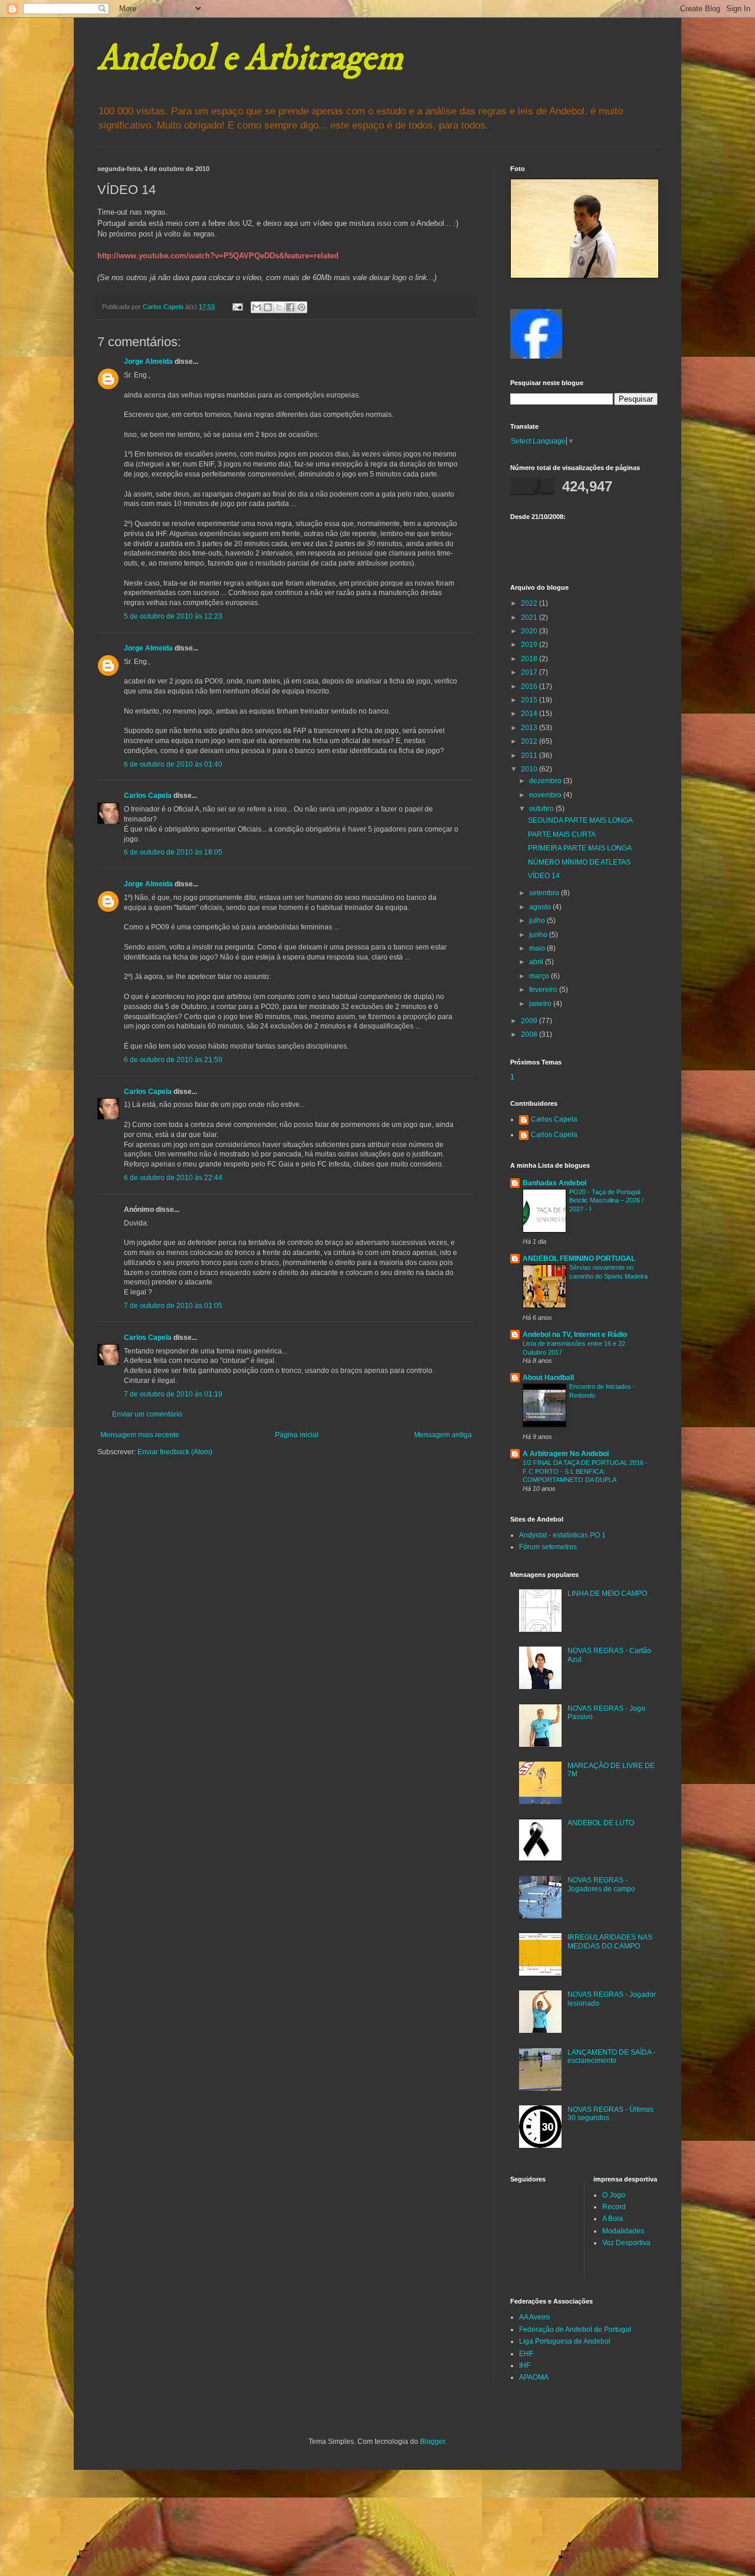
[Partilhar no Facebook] (290, 307)
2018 (530, 659)
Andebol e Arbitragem (250, 59)
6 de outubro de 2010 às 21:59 (173, 1060)
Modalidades (623, 2231)
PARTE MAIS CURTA (562, 834)
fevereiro (544, 990)
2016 (530, 686)
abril (537, 962)
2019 (530, 645)
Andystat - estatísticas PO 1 (562, 1535)
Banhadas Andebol (554, 1183)
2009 (530, 1021)
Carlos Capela (148, 796)
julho (538, 921)
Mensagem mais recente (140, 1435)
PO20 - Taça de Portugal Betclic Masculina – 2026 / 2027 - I (606, 1201)
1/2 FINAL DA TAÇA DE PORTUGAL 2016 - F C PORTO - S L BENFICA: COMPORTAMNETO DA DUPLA (585, 1471)
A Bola (613, 2219)
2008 (530, 1034)
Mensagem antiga (443, 1435)
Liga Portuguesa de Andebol (565, 2341)
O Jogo (614, 2195)
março (540, 976)
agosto (541, 907)
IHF (525, 2365)
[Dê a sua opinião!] (268, 307)
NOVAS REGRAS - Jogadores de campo (601, 1884)
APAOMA (534, 2377)
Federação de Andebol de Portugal (575, 2329)
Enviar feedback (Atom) (175, 1452)
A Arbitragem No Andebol (566, 1454)
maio (538, 948)
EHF (526, 2354)
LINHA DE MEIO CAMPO (607, 1593)
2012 (530, 741)
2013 (530, 728)
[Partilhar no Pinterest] (301, 307)
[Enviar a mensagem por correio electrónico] (237, 307)
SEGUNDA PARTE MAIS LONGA (580, 820)
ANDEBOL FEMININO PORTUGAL (579, 1259)
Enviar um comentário (147, 1414)
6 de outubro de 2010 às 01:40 (173, 764)
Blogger (432, 2442)
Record (614, 2207)
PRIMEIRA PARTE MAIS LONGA (580, 848)
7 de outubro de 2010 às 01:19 (173, 1394)
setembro (545, 893)
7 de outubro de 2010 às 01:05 (173, 1306)
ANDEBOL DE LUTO (601, 1823)
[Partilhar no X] (279, 307)
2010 (530, 769)
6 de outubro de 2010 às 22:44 (173, 1178)
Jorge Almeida (148, 362)
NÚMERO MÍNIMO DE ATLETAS (579, 862)
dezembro (546, 781)
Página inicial (297, 1435)
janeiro (541, 1004)
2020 (530, 631)
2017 (530, 672)
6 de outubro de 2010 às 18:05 (173, 852)
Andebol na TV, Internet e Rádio (575, 1335)
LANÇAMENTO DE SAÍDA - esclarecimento (611, 2056)
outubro (542, 809)
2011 (530, 755)
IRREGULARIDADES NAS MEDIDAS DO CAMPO (610, 1941)
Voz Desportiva (626, 2243)
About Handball (548, 1378)
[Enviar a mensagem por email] (257, 307)
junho (539, 935)
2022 (530, 603)
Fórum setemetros (548, 1547)
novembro (546, 795)
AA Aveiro (534, 2317)
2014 (530, 714)
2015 (530, 700)
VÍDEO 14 (544, 876)
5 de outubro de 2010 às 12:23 (173, 616)
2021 (530, 617)
